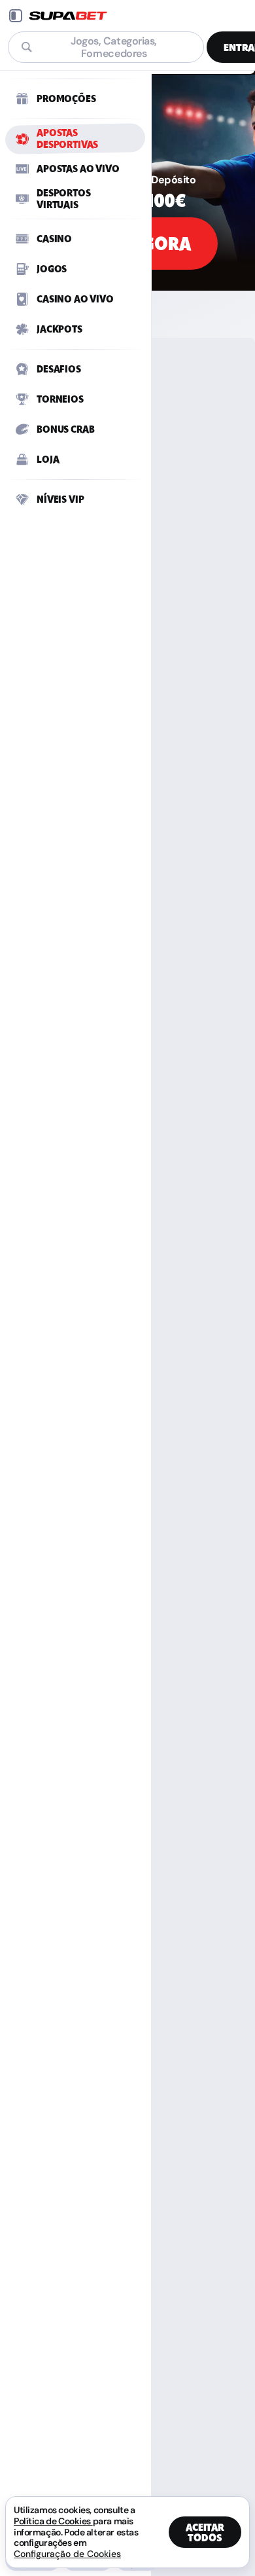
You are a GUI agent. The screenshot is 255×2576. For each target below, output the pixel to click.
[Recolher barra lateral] (16, 16)
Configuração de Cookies (67, 2554)
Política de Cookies (53, 2521)
